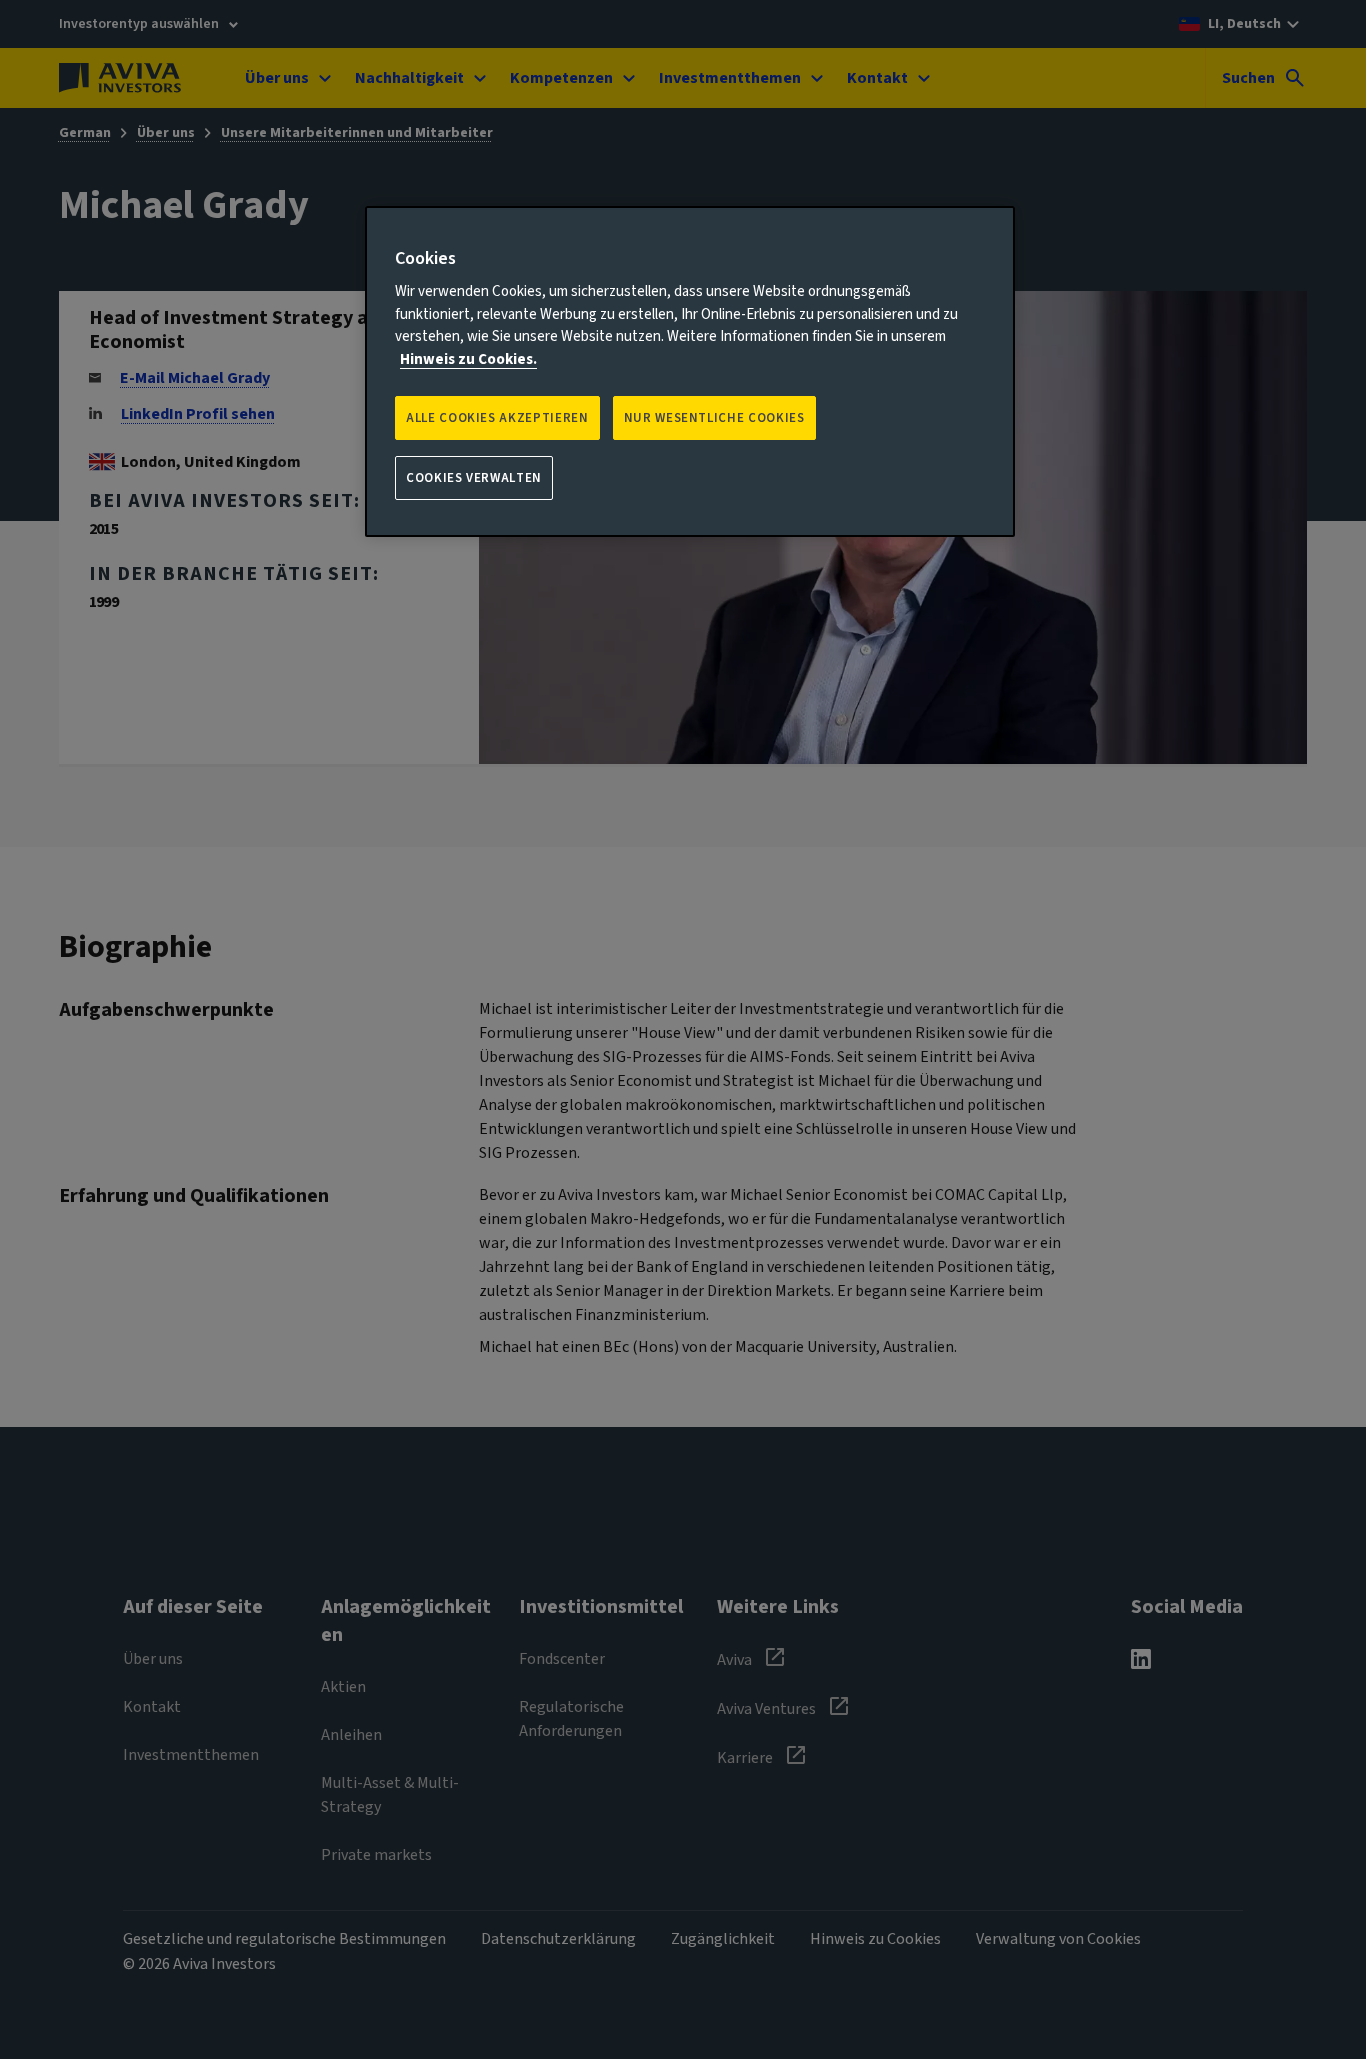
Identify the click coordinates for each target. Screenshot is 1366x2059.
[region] (690, 372)
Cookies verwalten (474, 478)
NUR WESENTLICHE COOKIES (714, 418)
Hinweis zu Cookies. (468, 359)
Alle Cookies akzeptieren (497, 418)
